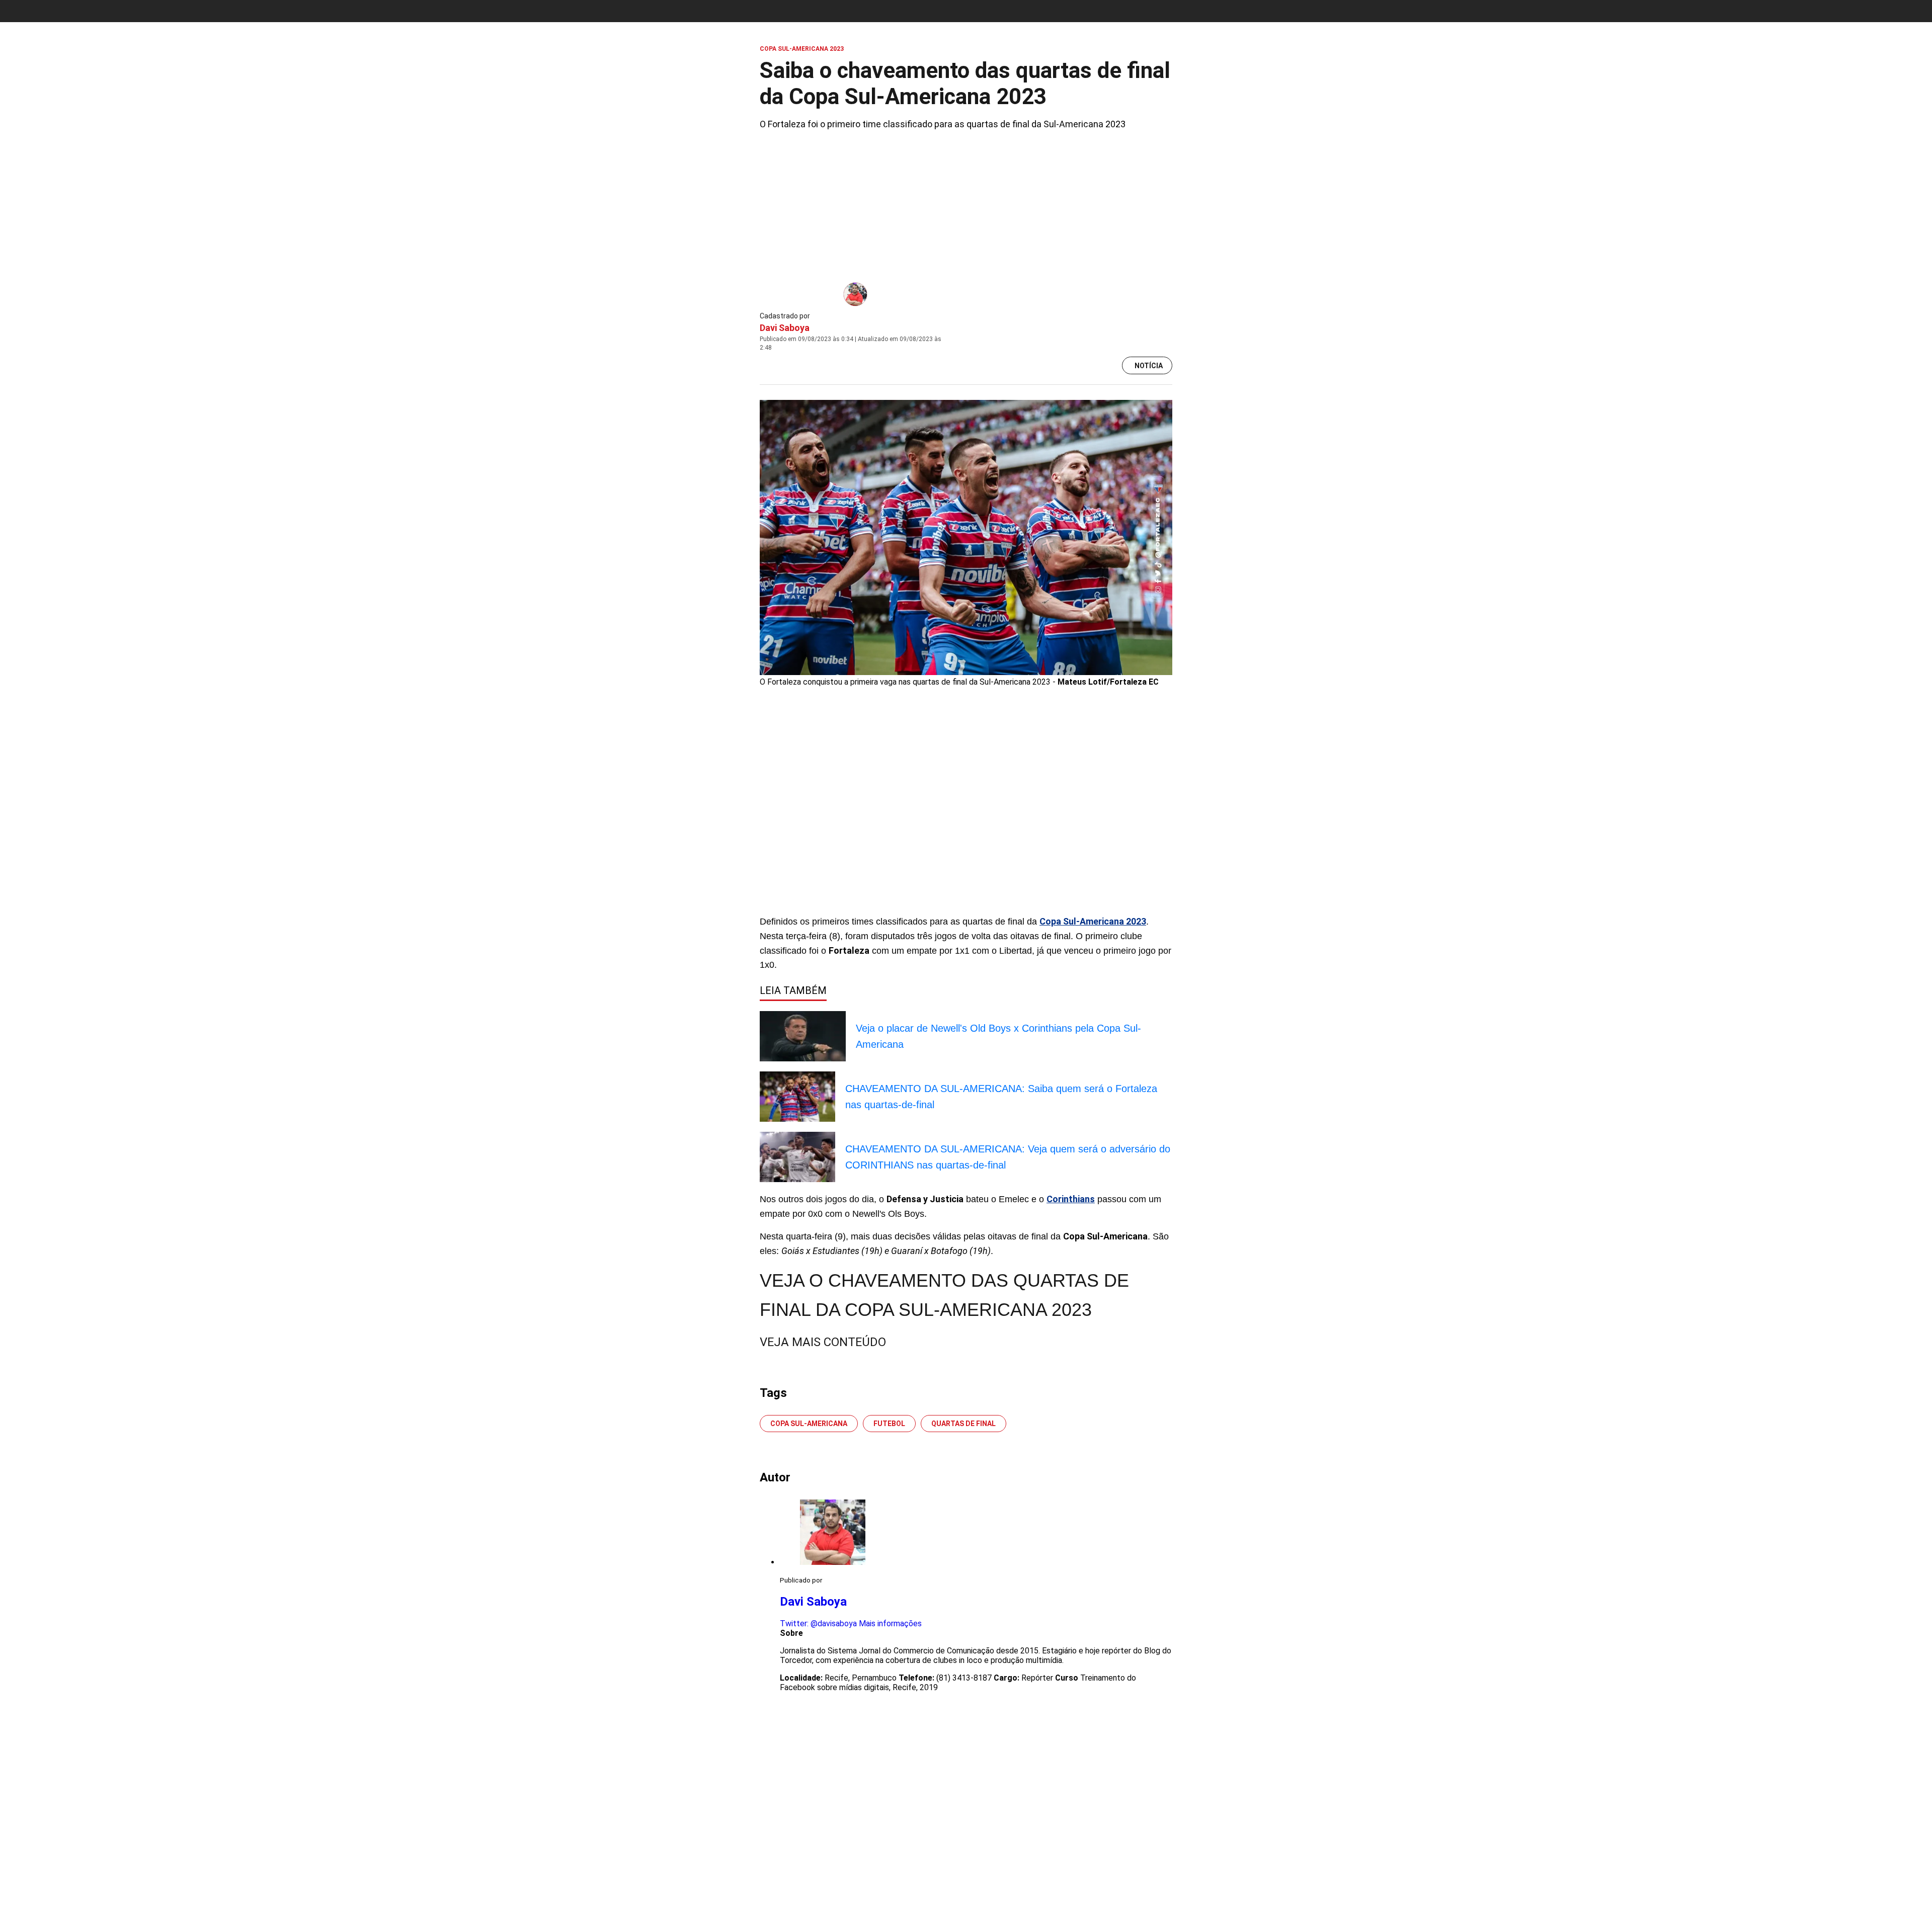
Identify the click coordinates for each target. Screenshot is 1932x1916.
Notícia (1149, 366)
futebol (889, 1424)
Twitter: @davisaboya (818, 1623)
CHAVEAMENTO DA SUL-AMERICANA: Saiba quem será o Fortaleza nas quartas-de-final (1001, 1097)
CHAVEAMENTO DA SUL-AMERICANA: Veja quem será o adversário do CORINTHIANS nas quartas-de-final (1008, 1157)
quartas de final (963, 1424)
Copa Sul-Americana (809, 1424)
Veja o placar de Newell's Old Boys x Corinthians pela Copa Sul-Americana (998, 1036)
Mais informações (890, 1623)
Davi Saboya (785, 328)
